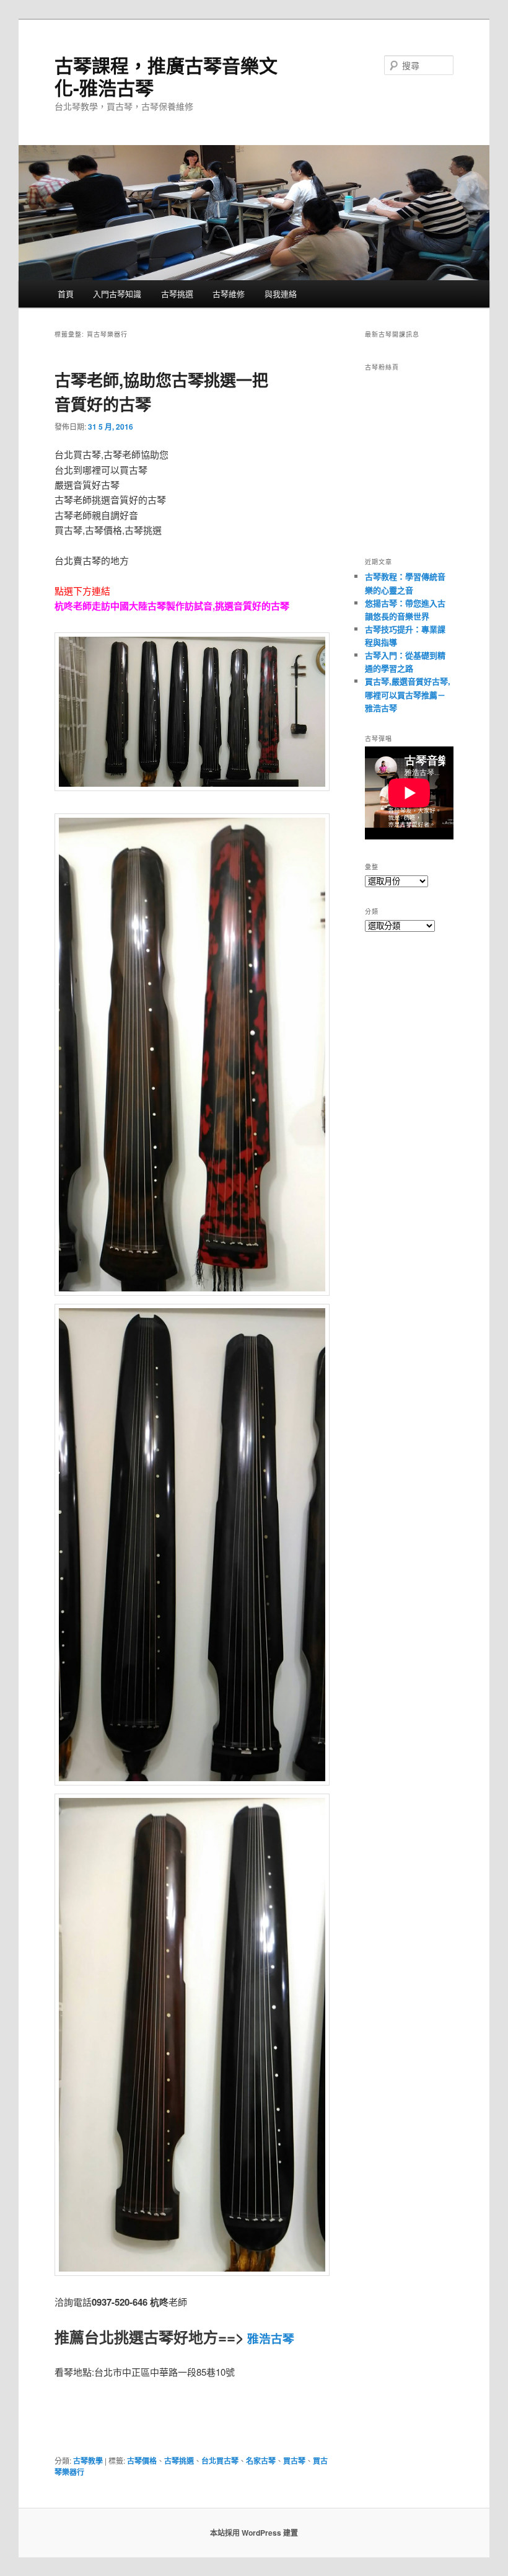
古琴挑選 (177, 294)
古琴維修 (229, 294)
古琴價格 (142, 2461)
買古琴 (294, 2461)
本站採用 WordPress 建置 (254, 2533)
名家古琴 (261, 2461)
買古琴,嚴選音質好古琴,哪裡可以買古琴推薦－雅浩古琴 (408, 694)
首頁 (66, 294)
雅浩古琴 (269, 2338)
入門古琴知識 (117, 294)
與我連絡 (281, 294)
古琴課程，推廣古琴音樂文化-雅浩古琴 (166, 76)
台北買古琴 (220, 2461)
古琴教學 (88, 2461)
